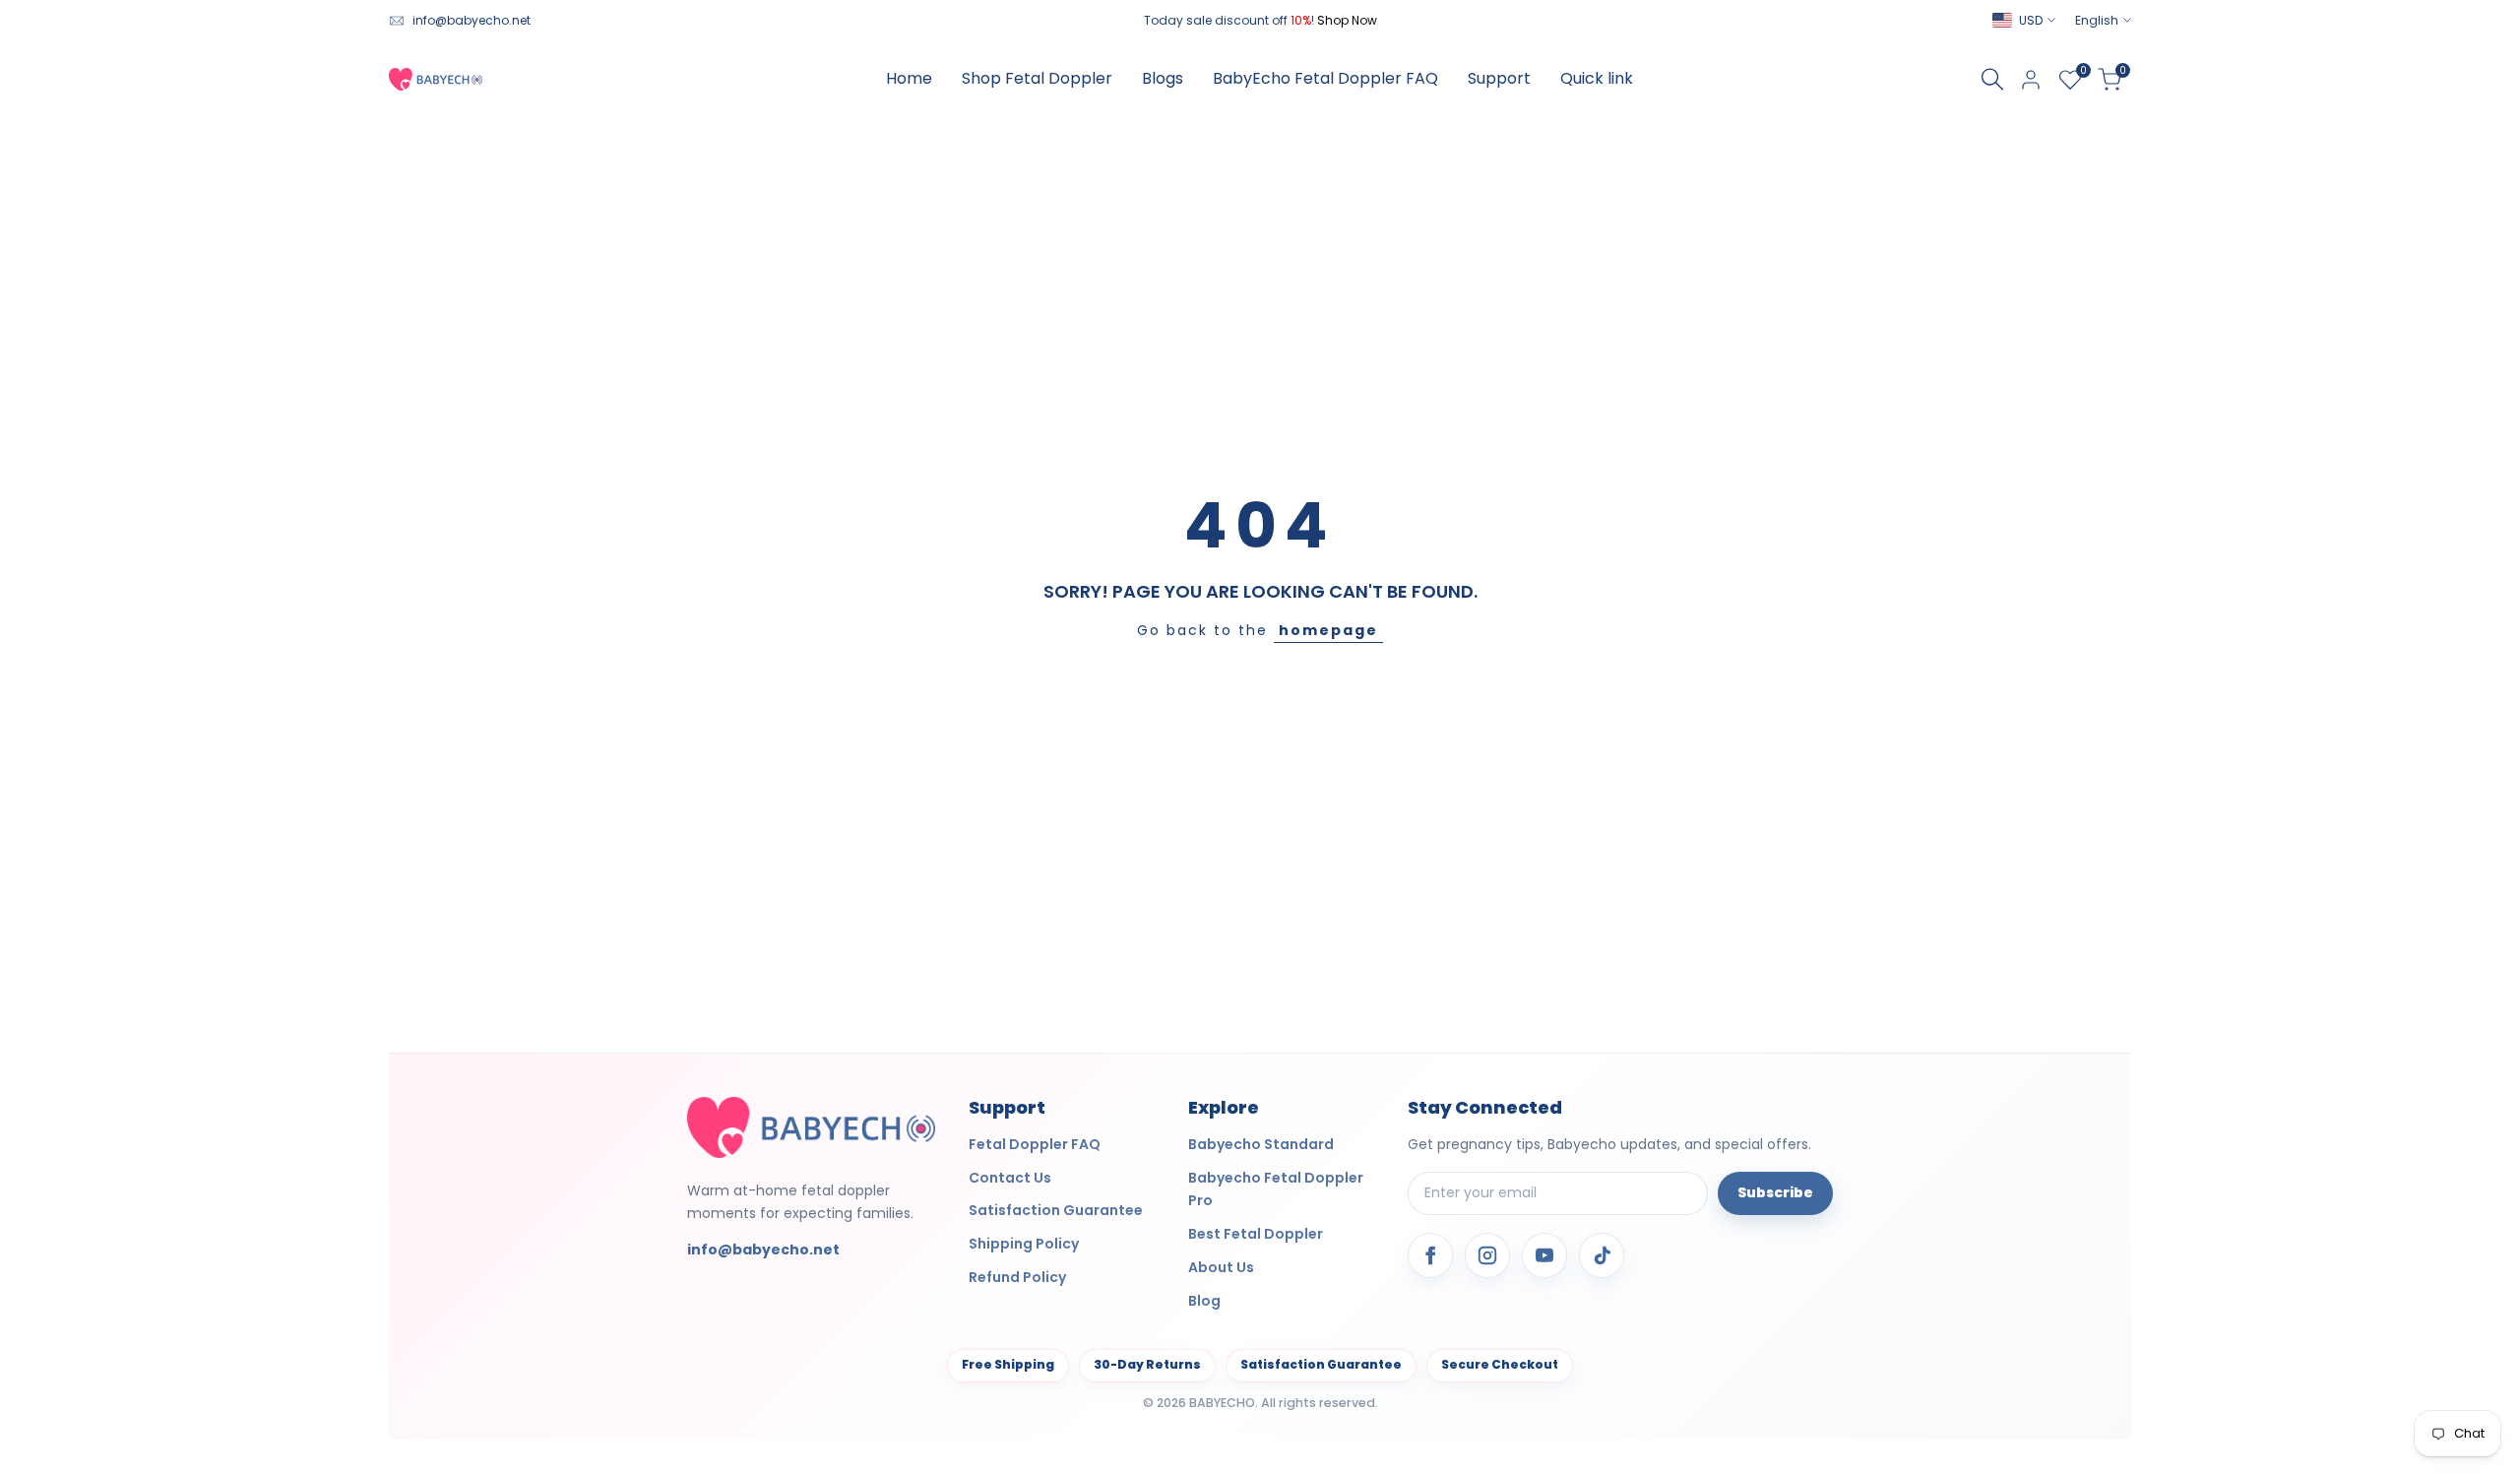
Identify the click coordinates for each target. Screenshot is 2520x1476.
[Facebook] (1430, 1255)
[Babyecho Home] (811, 1127)
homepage (1328, 630)
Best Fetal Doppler (1256, 1234)
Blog (1204, 1301)
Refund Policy (1017, 1277)
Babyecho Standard (1261, 1144)
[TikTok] (1602, 1255)
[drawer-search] (1992, 79)
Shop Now (1347, 20)
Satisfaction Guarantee (1056, 1210)
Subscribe (1775, 1192)
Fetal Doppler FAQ (1035, 1144)
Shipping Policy (1024, 1244)
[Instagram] (1487, 1255)
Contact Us (1010, 1178)
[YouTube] (1544, 1255)
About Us (1221, 1267)
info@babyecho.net (472, 20)
